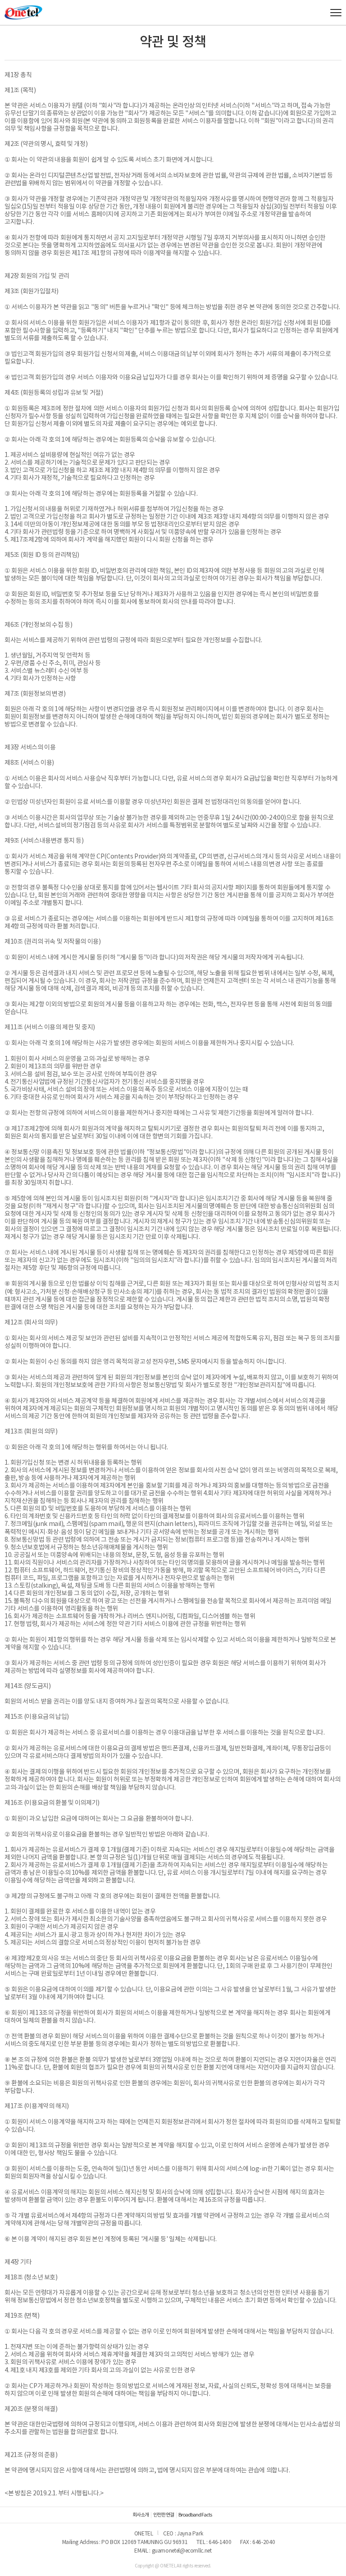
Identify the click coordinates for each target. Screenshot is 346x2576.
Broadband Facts (195, 2515)
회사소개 (141, 2515)
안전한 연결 (164, 2515)
